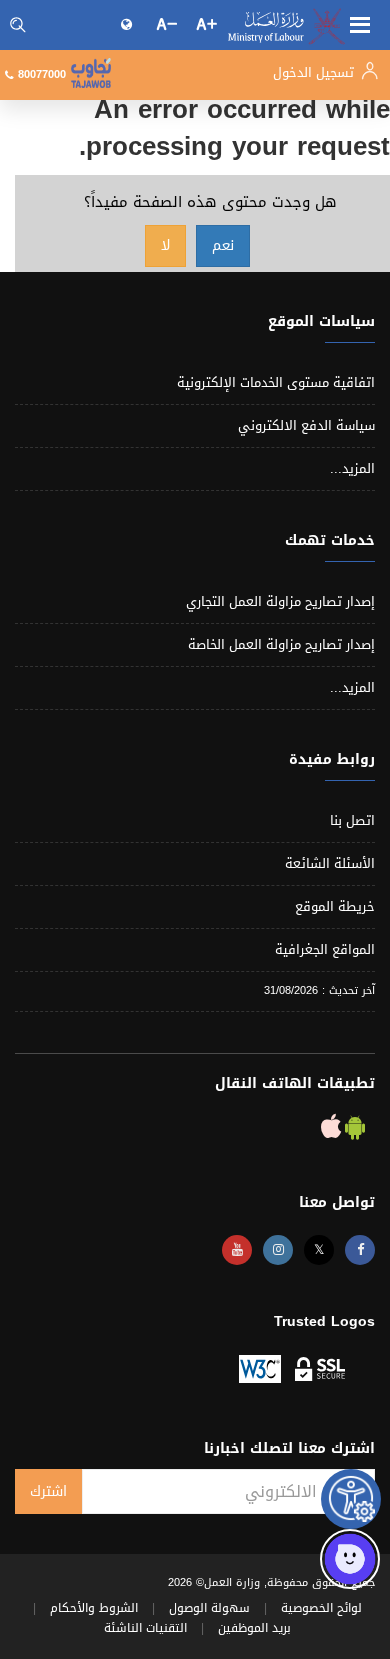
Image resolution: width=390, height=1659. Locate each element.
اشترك (48, 1491)
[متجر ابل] (331, 1131)
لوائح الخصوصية (321, 1608)
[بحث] (18, 25)
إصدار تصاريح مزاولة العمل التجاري (280, 601)
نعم (223, 245)
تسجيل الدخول (315, 72)
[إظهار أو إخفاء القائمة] (360, 23)
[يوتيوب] (237, 1250)
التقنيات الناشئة (145, 1628)
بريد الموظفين (254, 1628)
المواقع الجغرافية (325, 949)
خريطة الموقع (335, 906)
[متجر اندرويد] (353, 1131)
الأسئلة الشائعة (330, 863)
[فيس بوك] (360, 1250)
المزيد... (352, 468)
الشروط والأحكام (94, 1608)
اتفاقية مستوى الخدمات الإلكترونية (276, 382)
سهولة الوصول (209, 1608)
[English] (128, 24)
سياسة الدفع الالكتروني (306, 425)
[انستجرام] (278, 1250)
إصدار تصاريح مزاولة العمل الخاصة (281, 644)
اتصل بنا (352, 820)
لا (165, 245)
